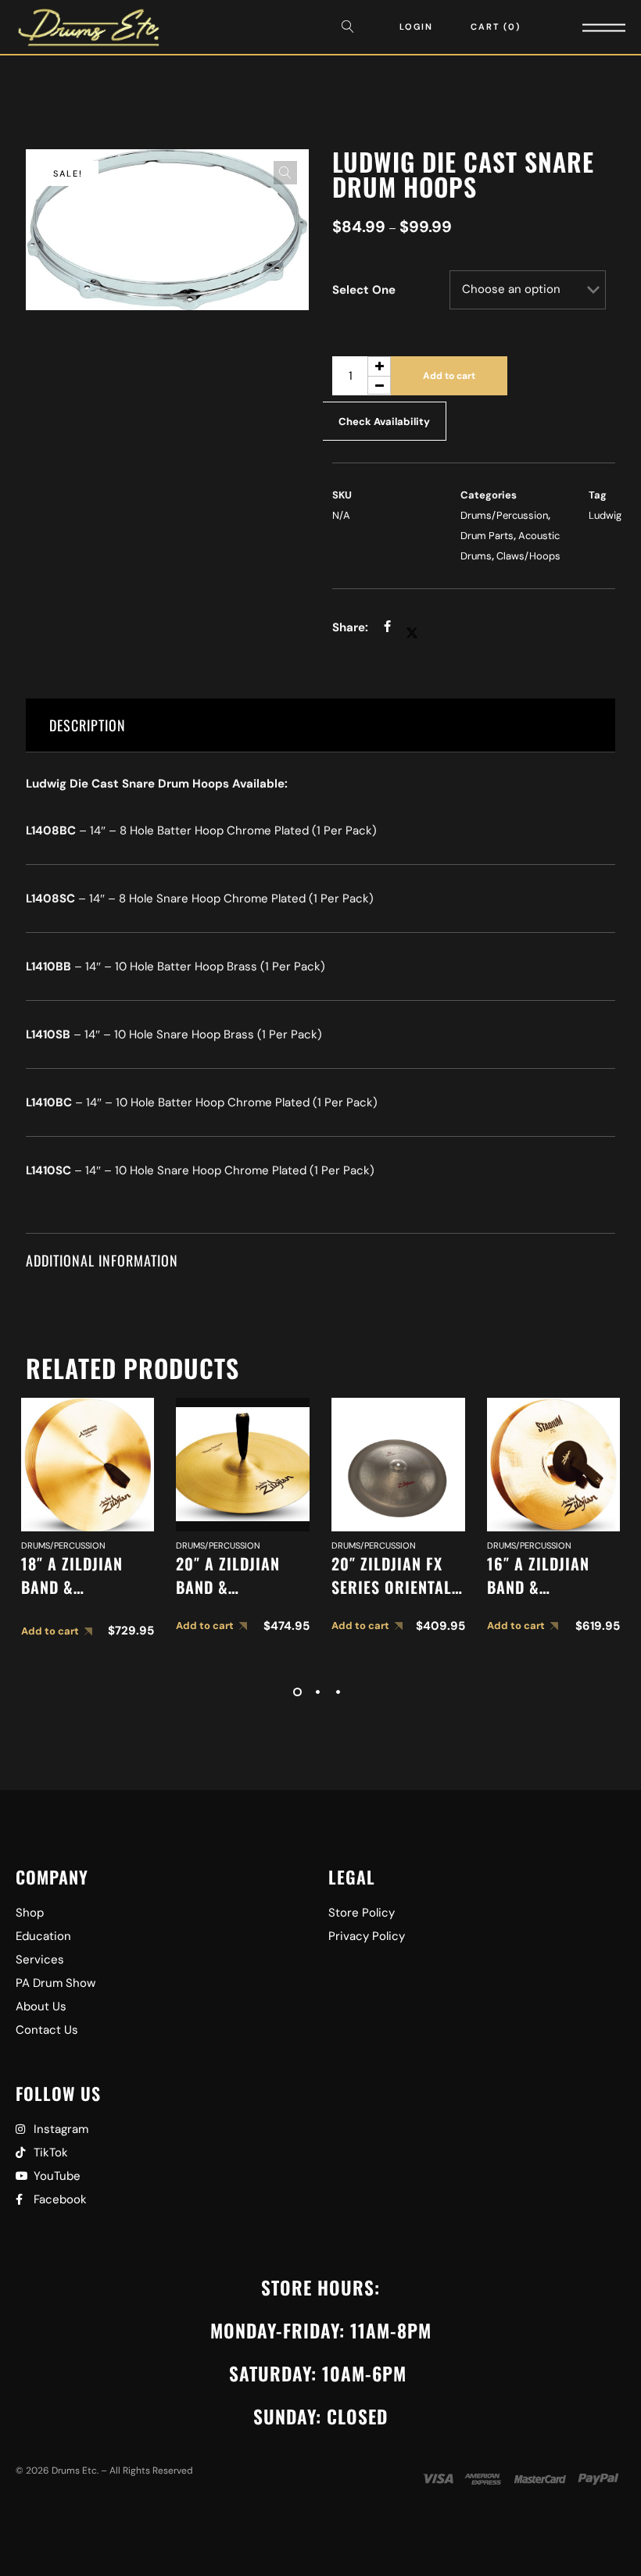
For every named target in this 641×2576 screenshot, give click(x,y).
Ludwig (605, 515)
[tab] (320, 725)
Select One (364, 290)
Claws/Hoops (528, 556)
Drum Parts (487, 536)
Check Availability (384, 422)
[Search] (352, 27)
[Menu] (582, 27)
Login (416, 27)
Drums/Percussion (504, 515)
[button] (285, 173)
